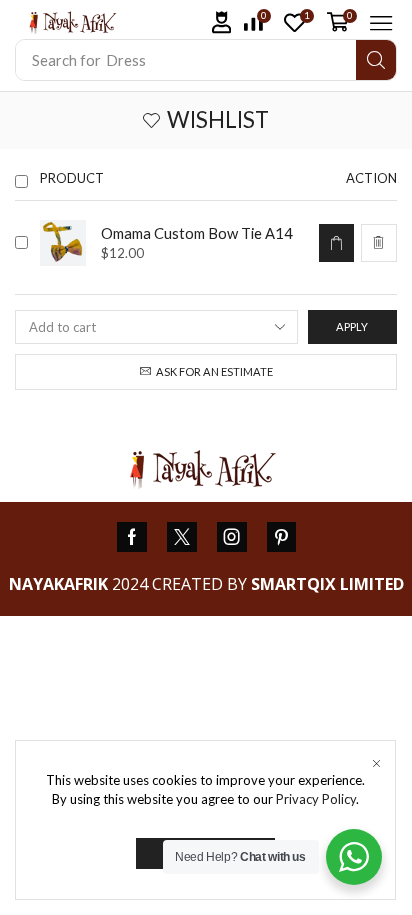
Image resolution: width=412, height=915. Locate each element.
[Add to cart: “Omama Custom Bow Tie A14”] (336, 243)
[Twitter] (182, 537)
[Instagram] (232, 537)
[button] (222, 22)
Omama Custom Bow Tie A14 (197, 233)
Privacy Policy (316, 799)
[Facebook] (132, 537)
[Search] (376, 60)
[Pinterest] (281, 537)
